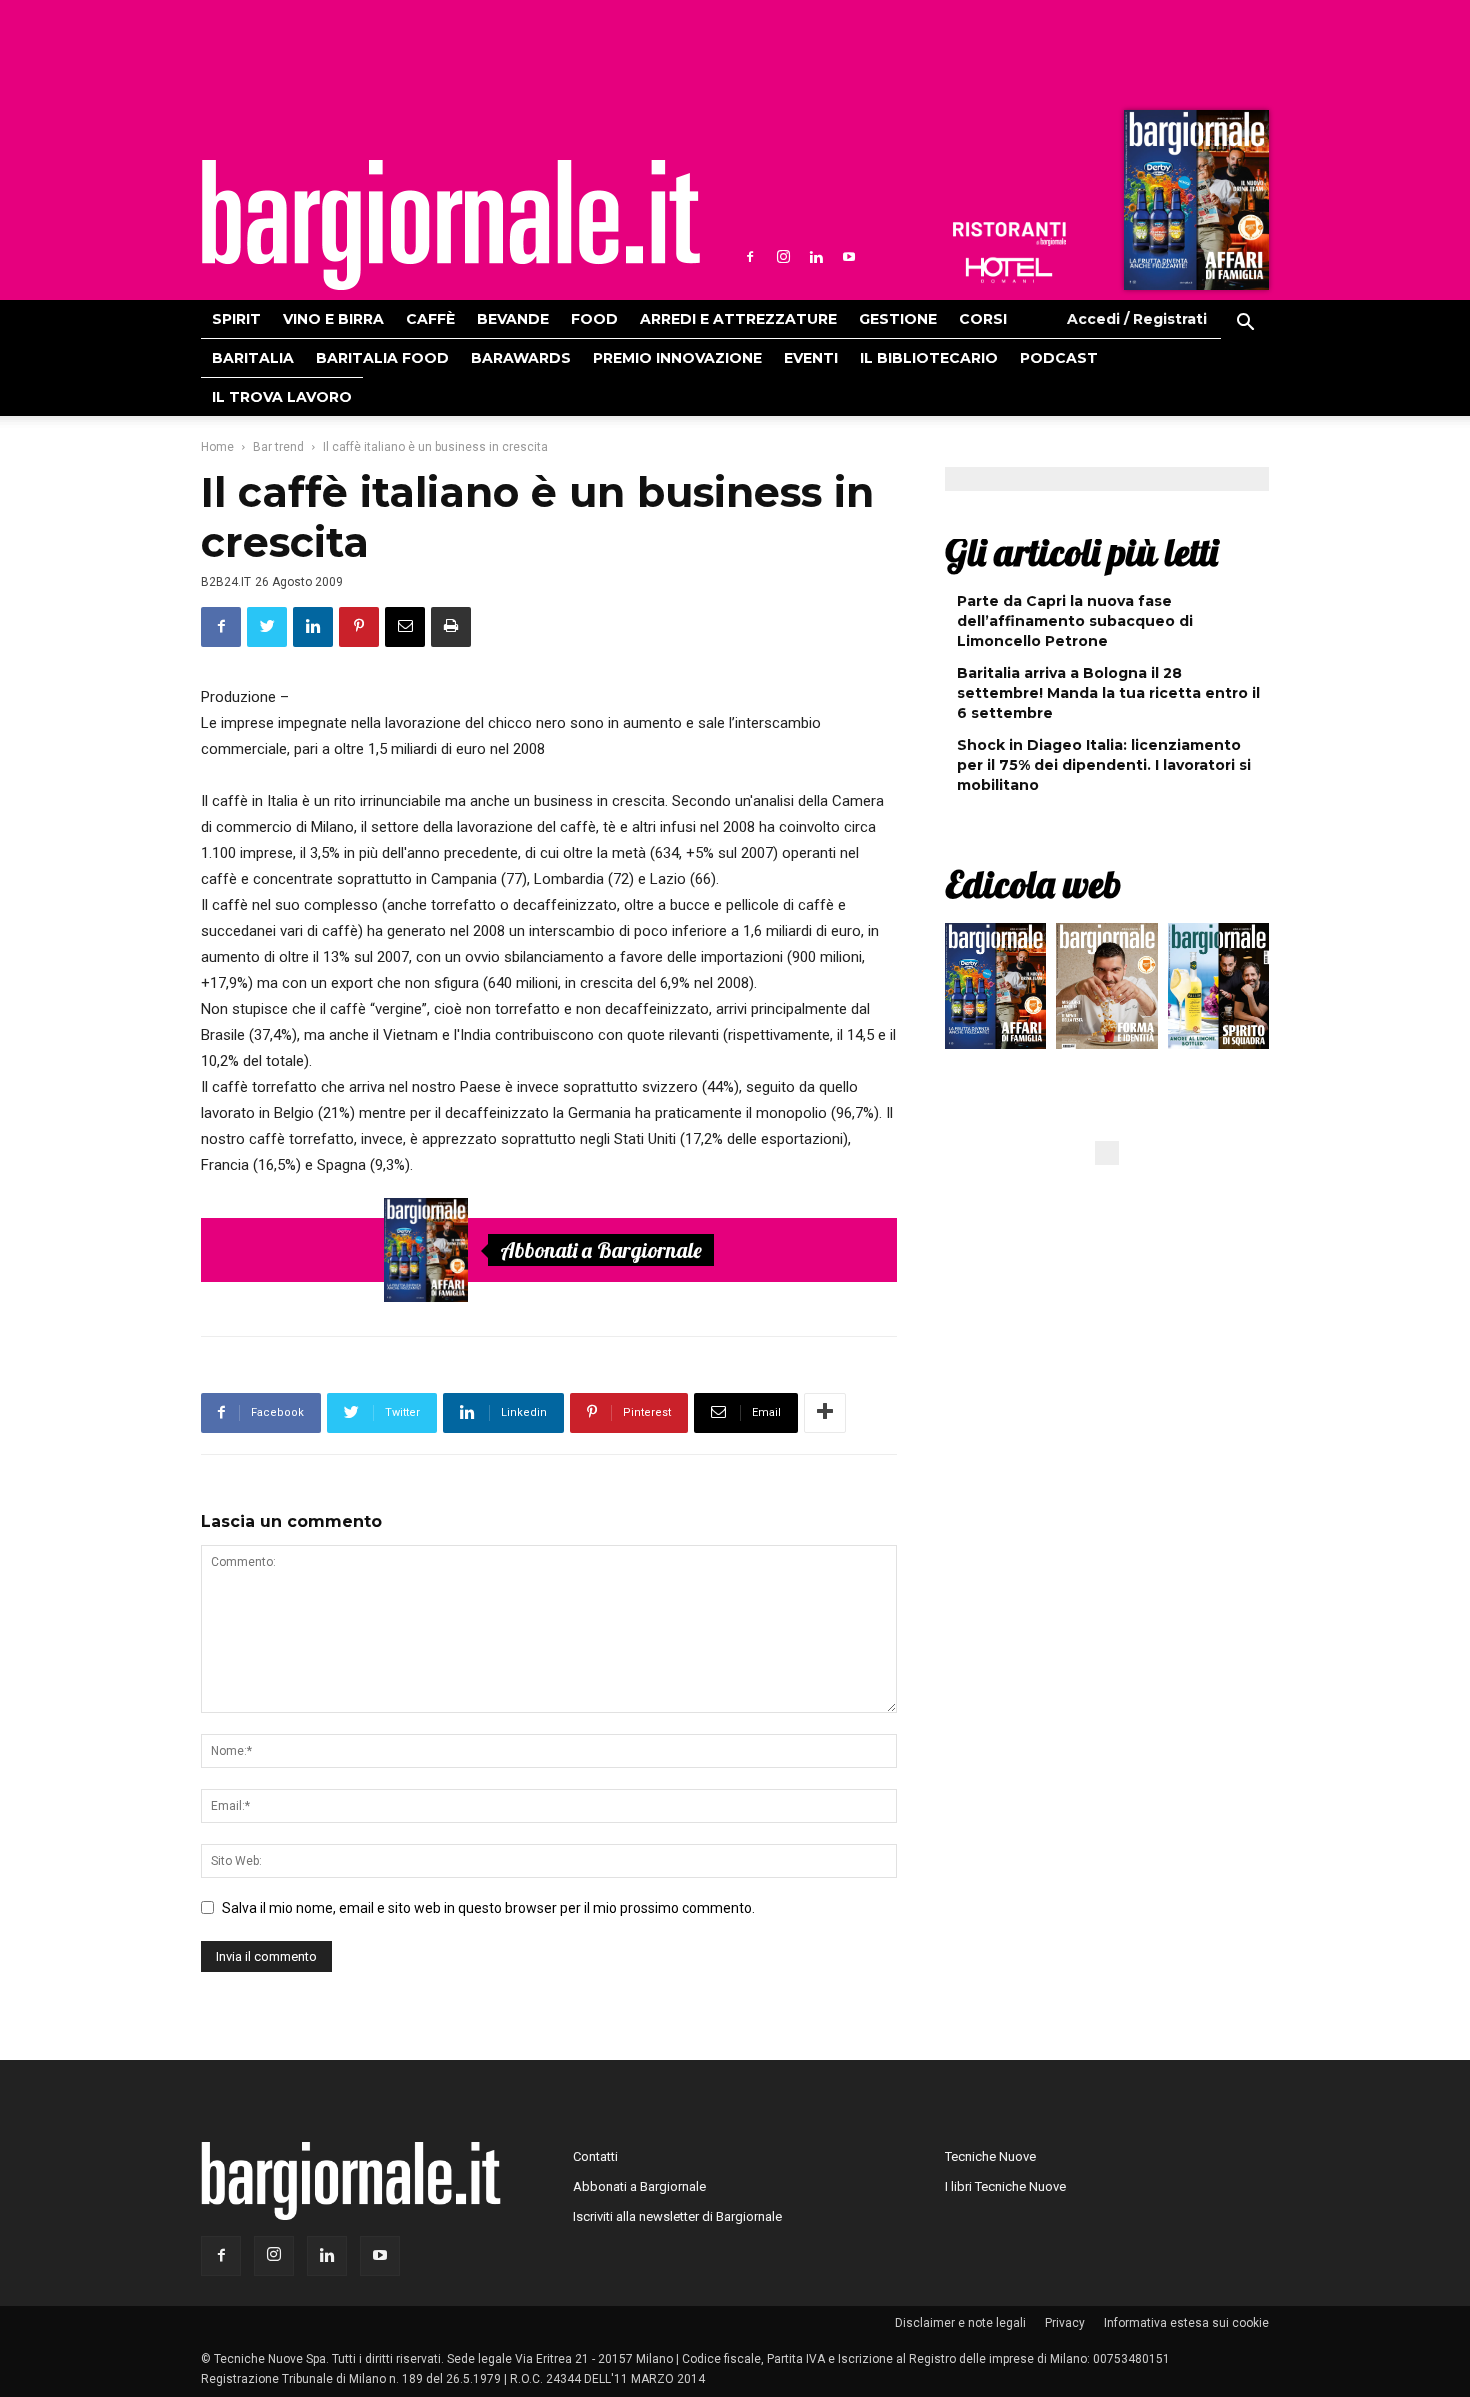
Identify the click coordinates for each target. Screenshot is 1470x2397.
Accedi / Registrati (1137, 319)
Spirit (236, 319)
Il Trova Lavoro (282, 397)
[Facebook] (750, 257)
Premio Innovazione (677, 358)
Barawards (521, 358)
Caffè (430, 319)
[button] (1245, 325)
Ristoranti (1009, 234)
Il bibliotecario (929, 358)
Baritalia (253, 358)
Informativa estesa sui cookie (1186, 2323)
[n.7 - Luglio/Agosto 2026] (1194, 205)
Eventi (811, 358)
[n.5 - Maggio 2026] (1218, 991)
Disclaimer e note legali (960, 2323)
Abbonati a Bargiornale (601, 1250)
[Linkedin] (816, 257)
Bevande (513, 319)
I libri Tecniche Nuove (1005, 2186)
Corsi (983, 319)
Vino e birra (333, 319)
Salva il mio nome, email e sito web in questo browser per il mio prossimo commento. (488, 1908)
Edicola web (1033, 884)
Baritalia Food (382, 358)
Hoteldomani (1009, 270)
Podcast (1059, 358)
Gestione (898, 319)
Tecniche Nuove (990, 2156)
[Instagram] (783, 257)
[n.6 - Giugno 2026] (1106, 991)
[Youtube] (849, 257)
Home (217, 447)
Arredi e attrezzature (738, 319)
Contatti (595, 2156)
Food (594, 319)
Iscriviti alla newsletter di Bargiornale (677, 2216)
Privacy (1065, 2323)
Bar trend (278, 447)
